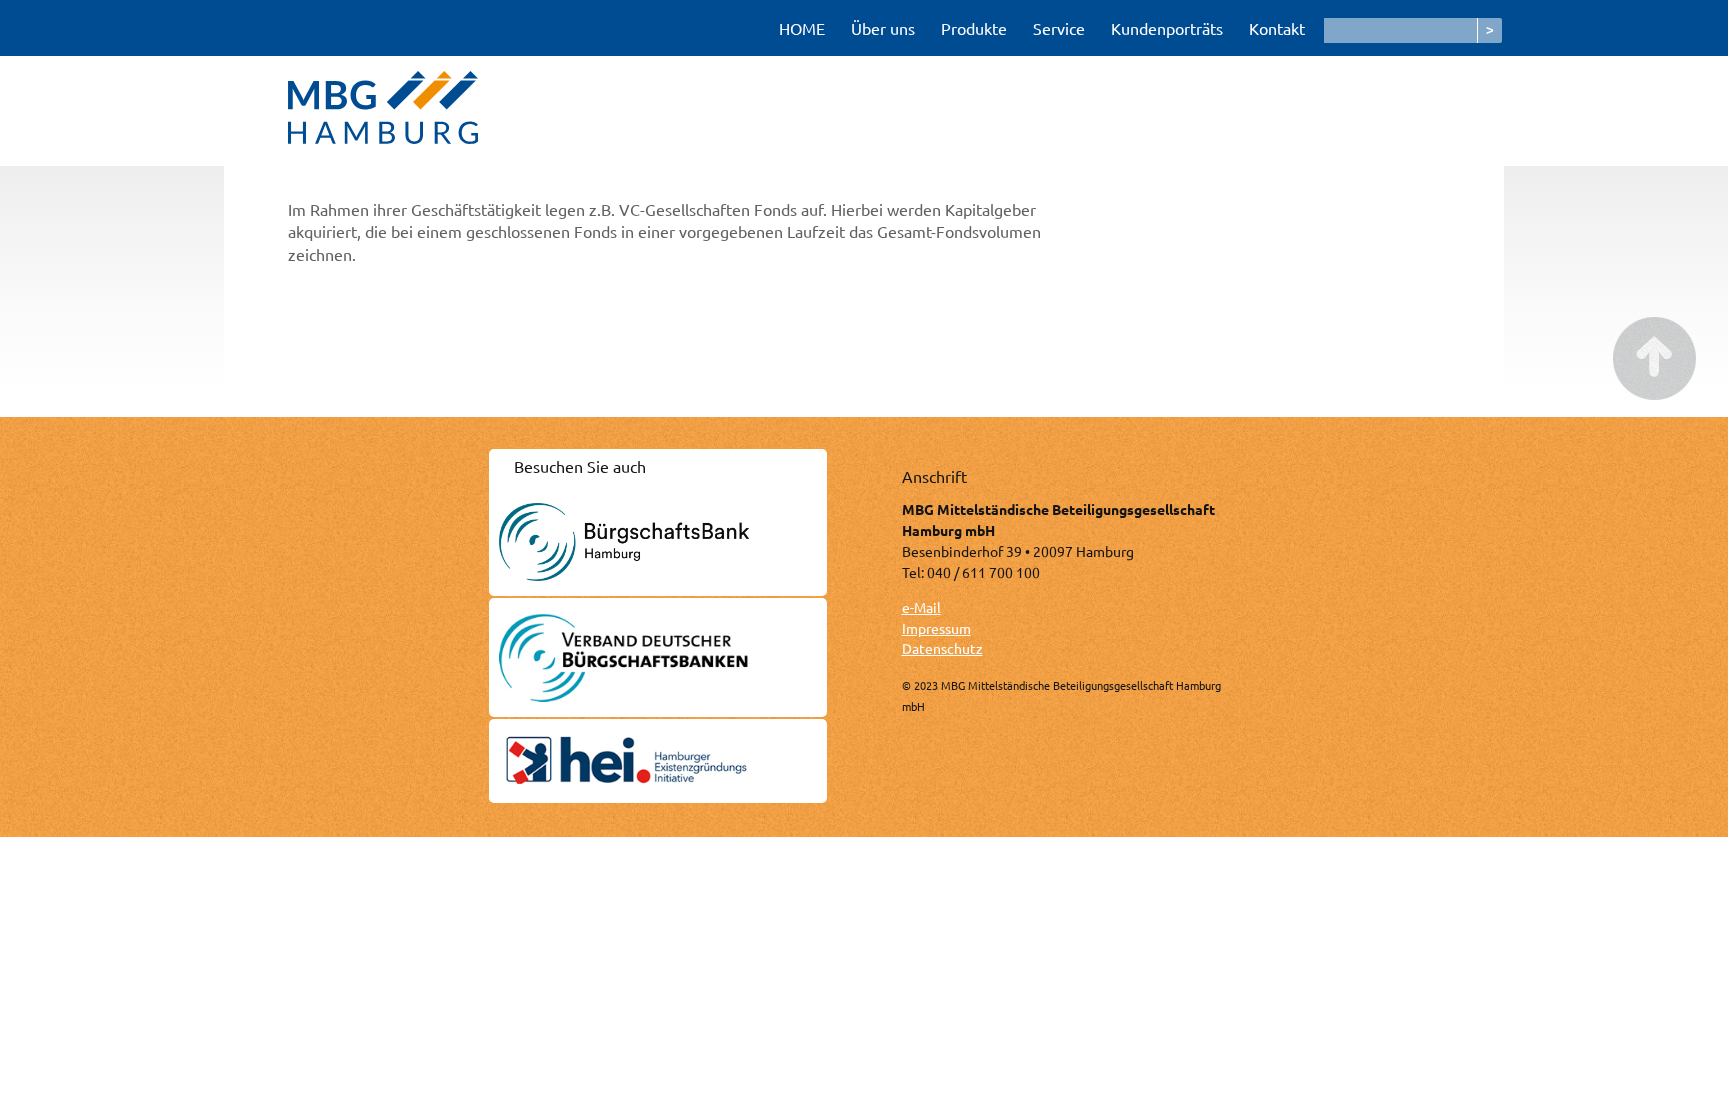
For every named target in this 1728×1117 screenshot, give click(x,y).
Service (1059, 28)
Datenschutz (942, 648)
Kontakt (1277, 28)
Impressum (936, 628)
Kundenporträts (1167, 28)
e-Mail (921, 607)
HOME (802, 28)
